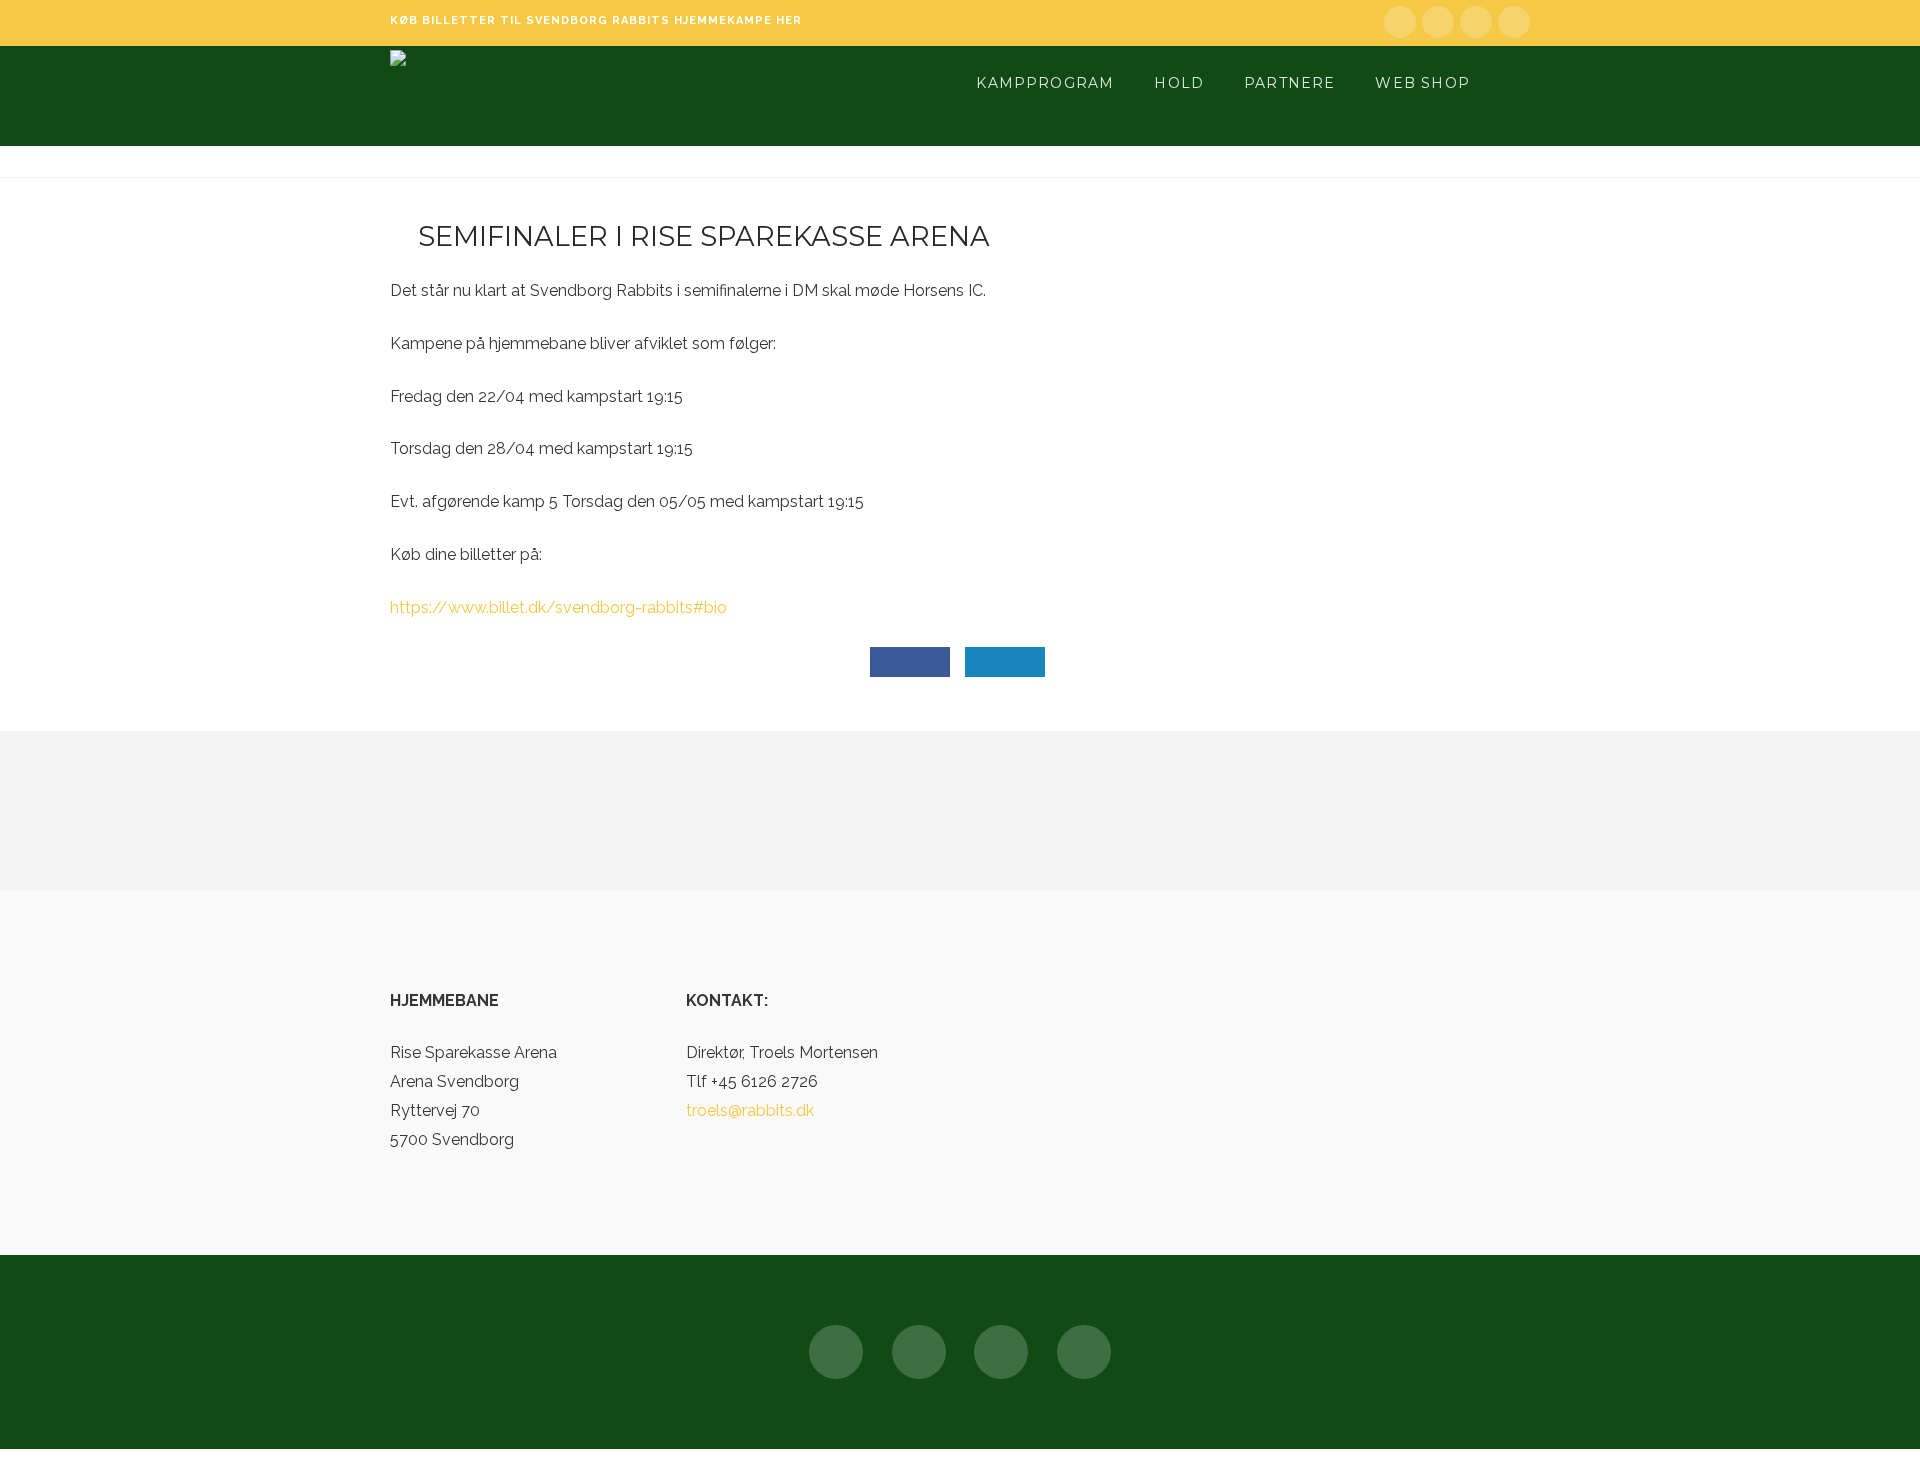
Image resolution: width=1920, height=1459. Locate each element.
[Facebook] (1400, 22)
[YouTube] (1476, 22)
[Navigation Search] (1514, 81)
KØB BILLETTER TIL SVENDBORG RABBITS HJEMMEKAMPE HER (596, 20)
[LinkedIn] (1438, 22)
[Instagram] (1514, 22)
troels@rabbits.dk (750, 1110)
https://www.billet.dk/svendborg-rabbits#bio (558, 607)
